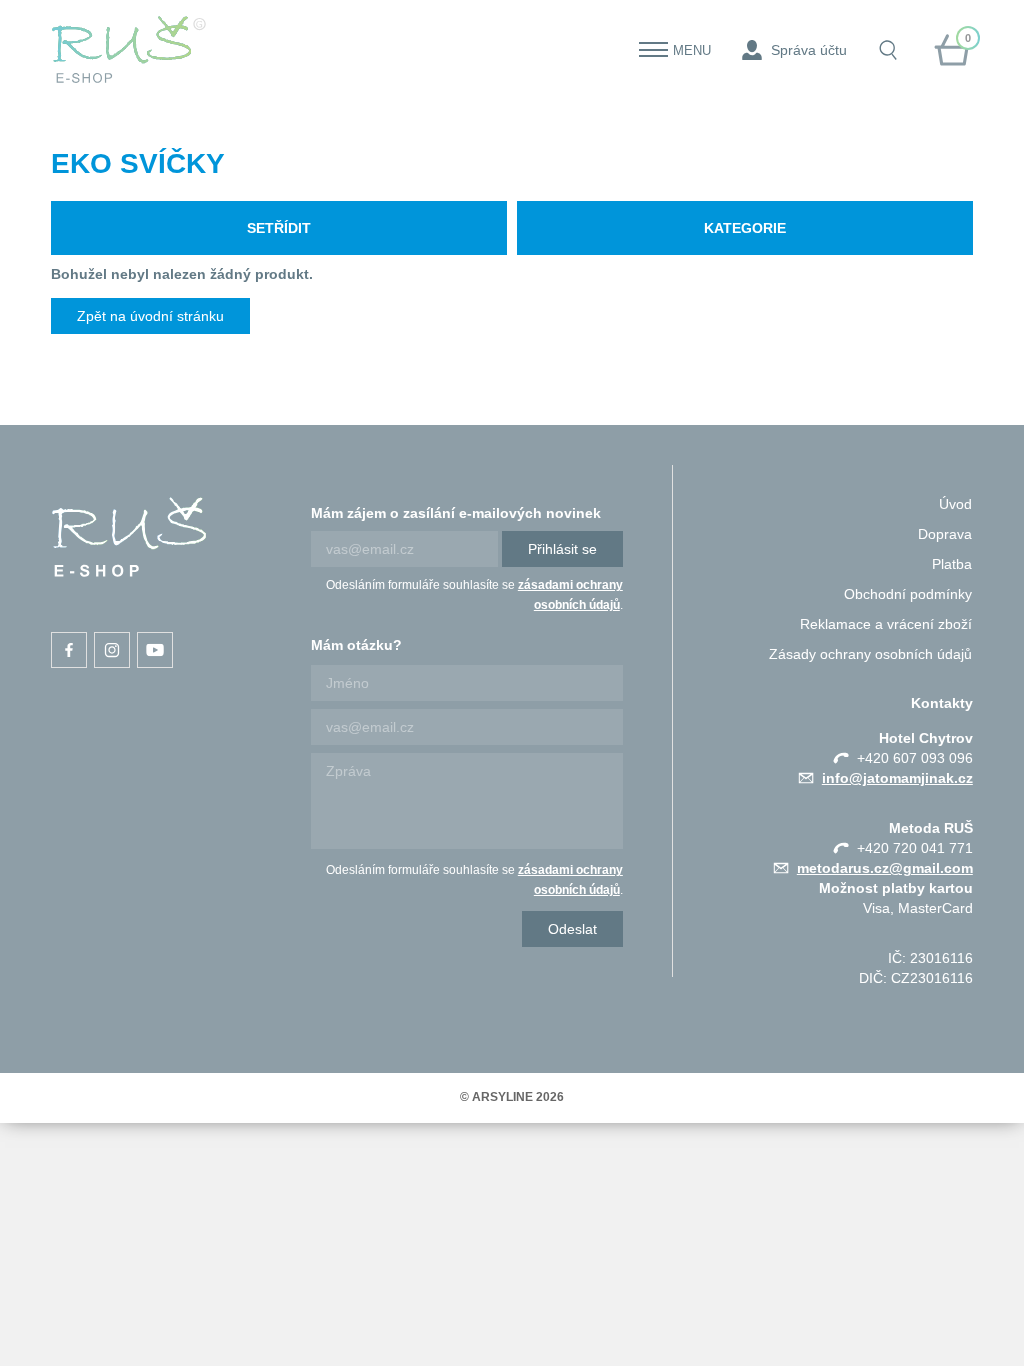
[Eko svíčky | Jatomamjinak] (129, 537)
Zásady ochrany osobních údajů (870, 654)
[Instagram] (112, 650)
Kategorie (745, 228)
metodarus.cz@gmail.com (885, 868)
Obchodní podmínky (908, 594)
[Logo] (129, 49)
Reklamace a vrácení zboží (886, 624)
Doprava (945, 534)
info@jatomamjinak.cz (897, 778)
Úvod (955, 504)
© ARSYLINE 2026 (512, 1097)
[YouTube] (155, 650)
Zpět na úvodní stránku (150, 316)
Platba (952, 564)
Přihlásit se (562, 549)
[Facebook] (69, 650)
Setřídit (279, 228)
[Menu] (653, 50)
